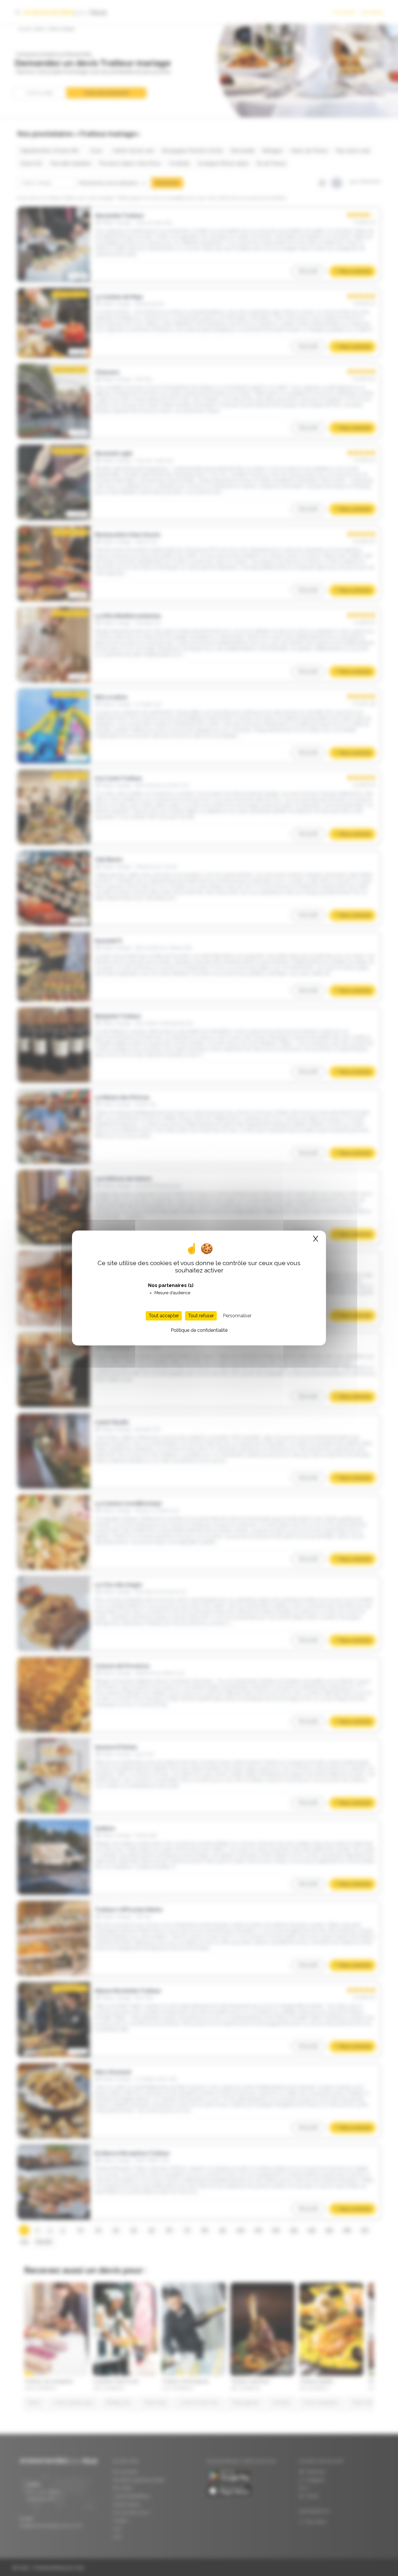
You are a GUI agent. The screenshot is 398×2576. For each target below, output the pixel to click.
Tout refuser (201, 1316)
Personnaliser (237, 1316)
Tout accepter (164, 1316)
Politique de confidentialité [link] (199, 1330)
